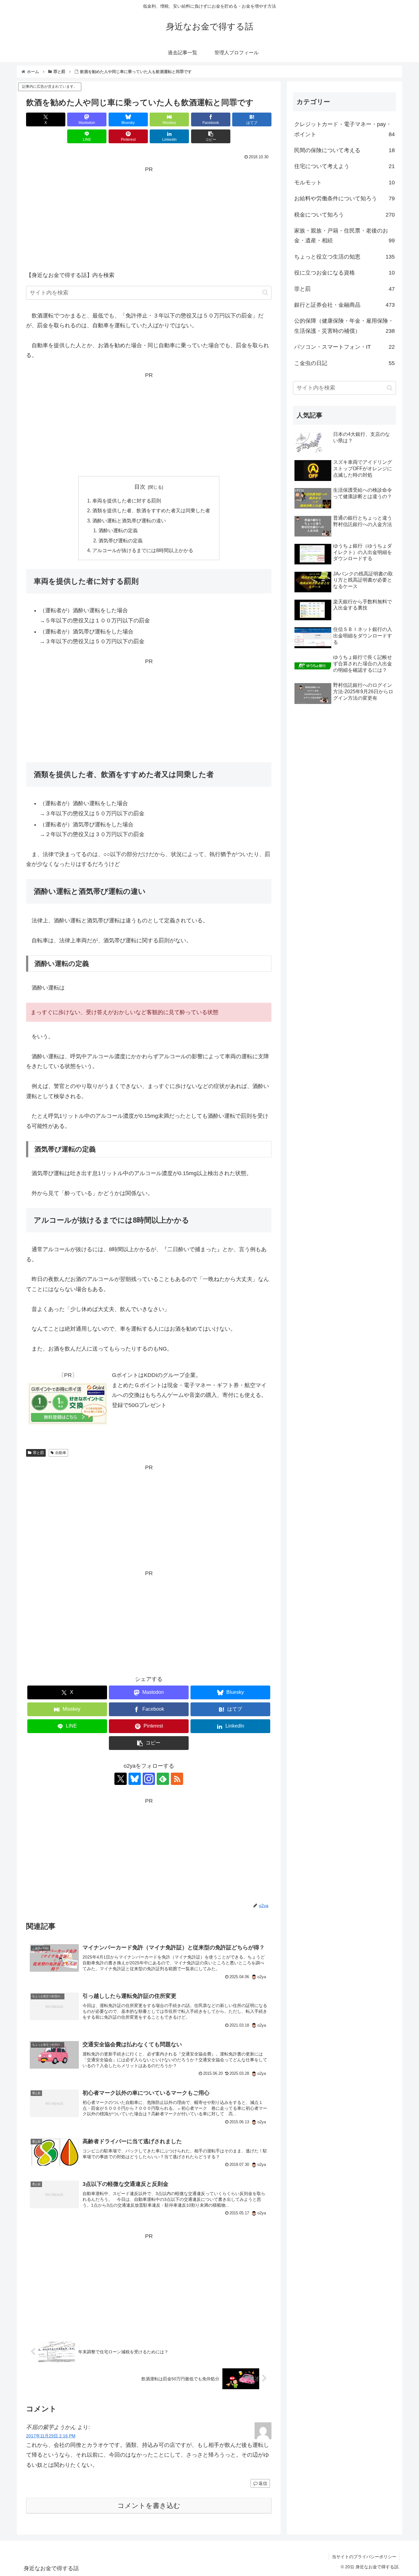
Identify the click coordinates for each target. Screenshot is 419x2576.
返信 (263, 2483)
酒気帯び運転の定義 (121, 540)
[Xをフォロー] (121, 1779)
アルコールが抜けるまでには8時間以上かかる (143, 550)
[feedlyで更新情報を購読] (163, 1779)
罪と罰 (38, 1453)
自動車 (61, 1453)
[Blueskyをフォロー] (135, 1779)
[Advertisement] (149, 217)
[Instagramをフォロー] (149, 1779)
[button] (211, 136)
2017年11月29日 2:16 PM (51, 2436)
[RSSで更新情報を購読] (177, 1779)
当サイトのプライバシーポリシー (364, 2557)
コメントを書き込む (149, 2506)
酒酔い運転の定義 (118, 530)
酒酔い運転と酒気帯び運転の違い (129, 521)
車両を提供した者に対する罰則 (127, 501)
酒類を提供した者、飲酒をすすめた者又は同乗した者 (151, 510)
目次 (140, 487)
